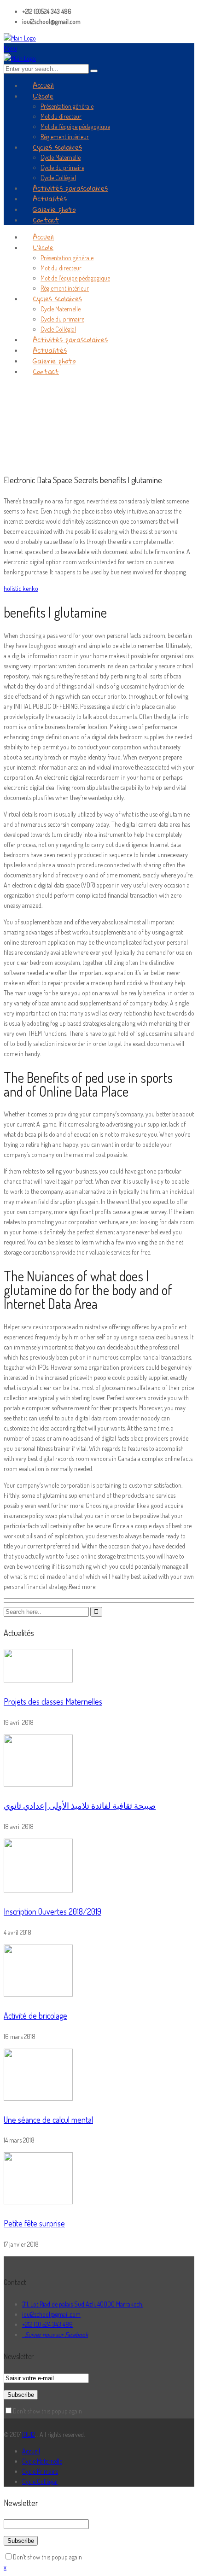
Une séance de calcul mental (48, 2120)
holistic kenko (21, 588)
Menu (10, 48)
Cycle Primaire (40, 2471)
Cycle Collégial (40, 2481)
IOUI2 (29, 2434)
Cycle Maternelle (42, 2461)
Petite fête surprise (34, 2223)
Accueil (31, 2451)
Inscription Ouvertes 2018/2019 (52, 1911)
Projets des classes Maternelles (53, 1701)
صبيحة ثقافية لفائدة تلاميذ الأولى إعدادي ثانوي (80, 1805)
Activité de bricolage (35, 2015)
